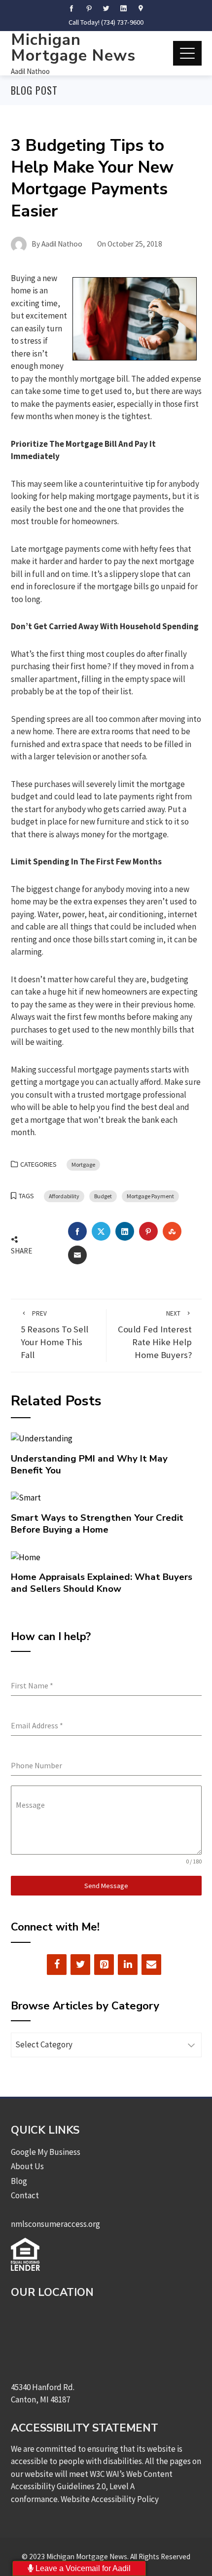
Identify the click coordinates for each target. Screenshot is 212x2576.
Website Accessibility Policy (110, 2499)
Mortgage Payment (150, 1196)
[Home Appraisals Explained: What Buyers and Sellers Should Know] (26, 1556)
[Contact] (151, 1965)
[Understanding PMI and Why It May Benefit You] (42, 1438)
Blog (19, 2181)
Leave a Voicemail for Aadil (82, 2568)
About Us (27, 2166)
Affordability (64, 1196)
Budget (103, 1196)
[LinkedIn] (128, 1965)
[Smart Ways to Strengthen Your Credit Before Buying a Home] (26, 1497)
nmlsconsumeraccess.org (55, 2224)
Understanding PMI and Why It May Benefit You (89, 1465)
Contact (25, 2195)
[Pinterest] (104, 1965)
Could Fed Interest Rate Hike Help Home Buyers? (155, 1335)
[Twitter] (80, 1965)
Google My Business (46, 2152)
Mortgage (83, 1164)
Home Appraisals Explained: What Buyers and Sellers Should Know (102, 1583)
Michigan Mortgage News (73, 48)
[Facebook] (57, 1965)
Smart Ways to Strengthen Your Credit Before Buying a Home (97, 1524)
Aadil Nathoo (30, 71)
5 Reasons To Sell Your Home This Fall (54, 1335)
